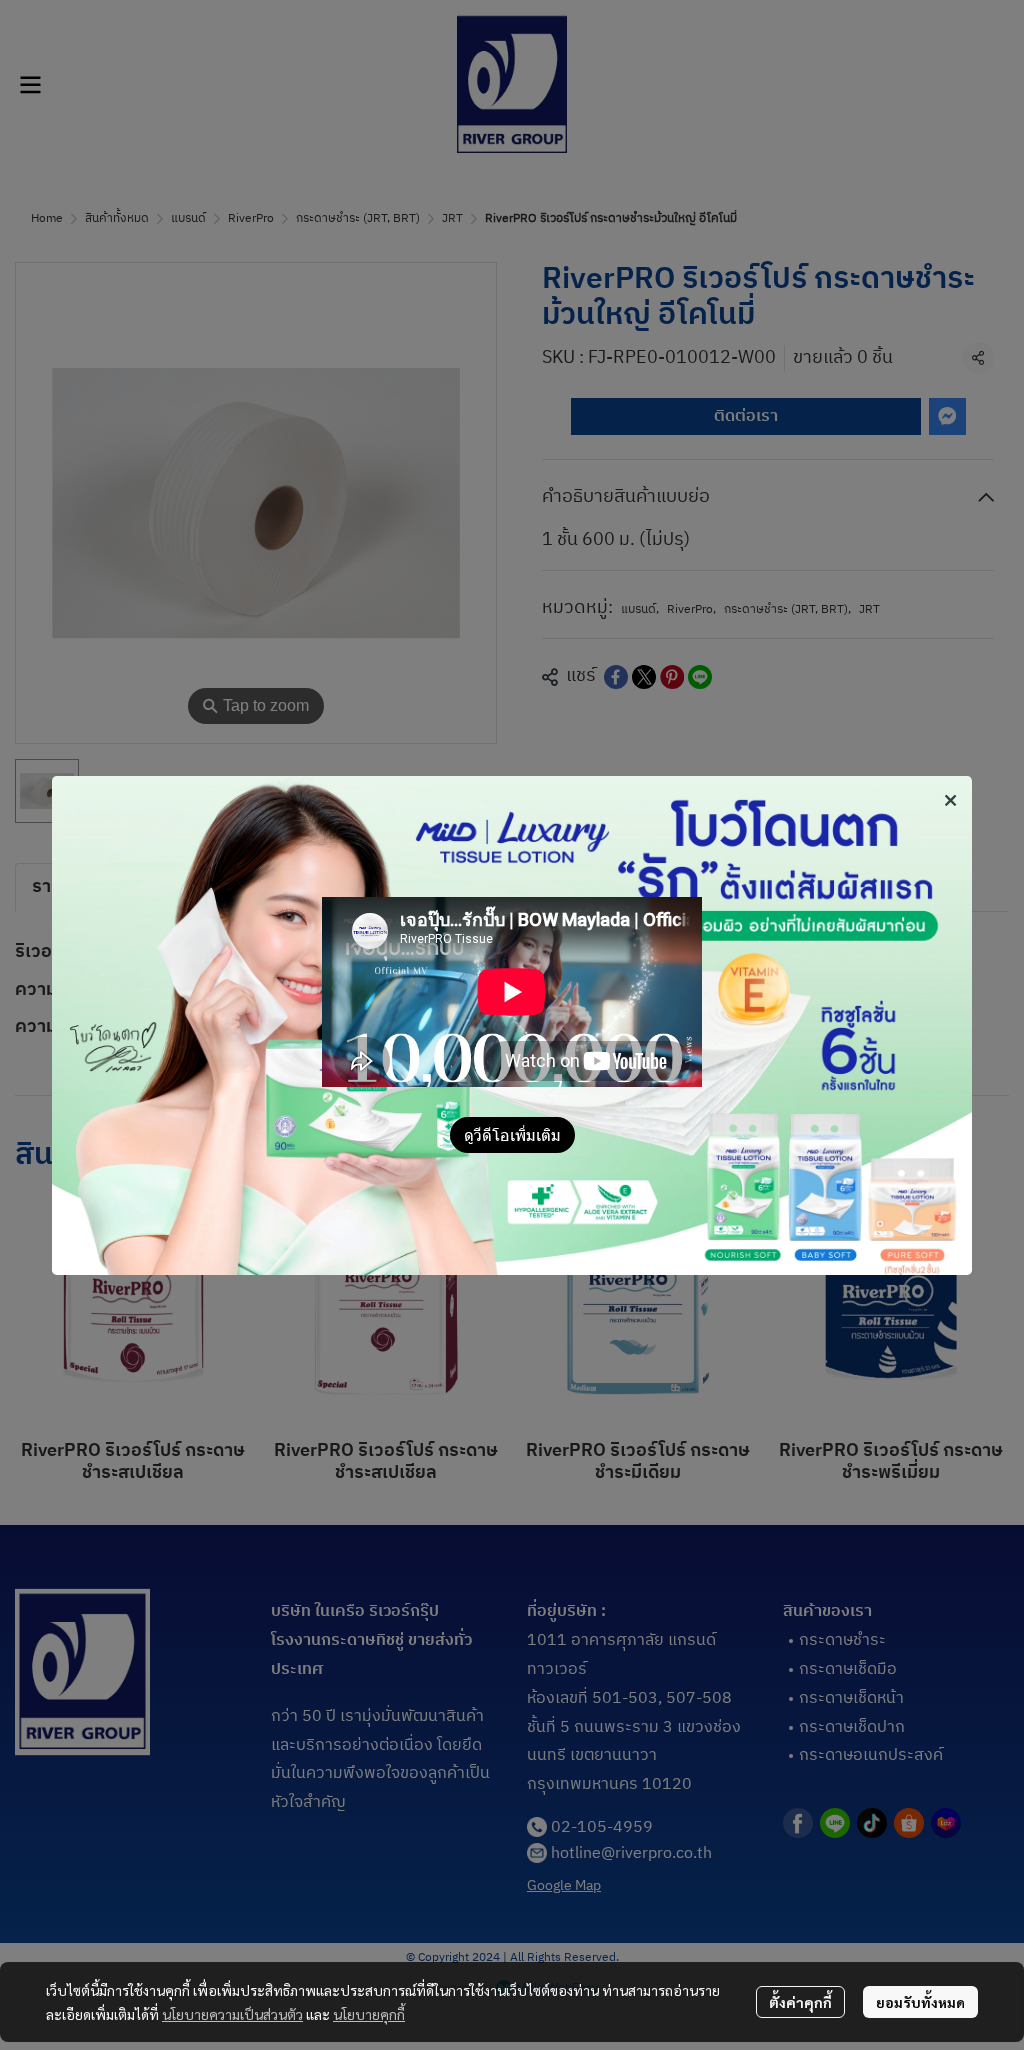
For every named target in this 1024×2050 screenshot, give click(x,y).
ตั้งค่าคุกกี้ (800, 2002)
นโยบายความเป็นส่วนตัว (232, 2014)
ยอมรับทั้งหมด (920, 2002)
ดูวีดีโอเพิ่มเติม (512, 1134)
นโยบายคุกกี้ (369, 2014)
